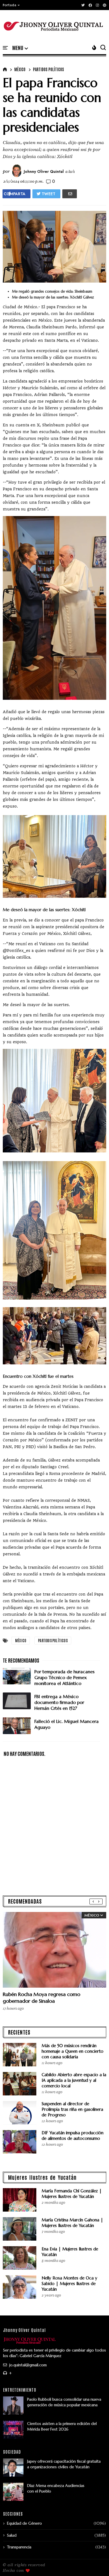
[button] (11, 5)
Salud (12, 2535)
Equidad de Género (24, 2523)
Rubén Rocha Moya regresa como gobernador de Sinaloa (42, 1998)
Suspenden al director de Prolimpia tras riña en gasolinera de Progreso (72, 2109)
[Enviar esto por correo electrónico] (70, 194)
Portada (10, 5)
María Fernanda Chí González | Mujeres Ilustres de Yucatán (72, 2194)
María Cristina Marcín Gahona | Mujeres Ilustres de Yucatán (72, 2223)
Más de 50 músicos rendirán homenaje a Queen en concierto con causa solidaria (73, 2051)
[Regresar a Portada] (95, 2563)
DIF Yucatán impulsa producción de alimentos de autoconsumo (73, 2135)
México (20, 69)
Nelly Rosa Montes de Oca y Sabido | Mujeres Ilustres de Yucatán (69, 2283)
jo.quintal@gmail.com (27, 2365)
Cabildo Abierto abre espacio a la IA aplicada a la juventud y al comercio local (74, 2080)
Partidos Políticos (48, 69)
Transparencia (19, 2547)
